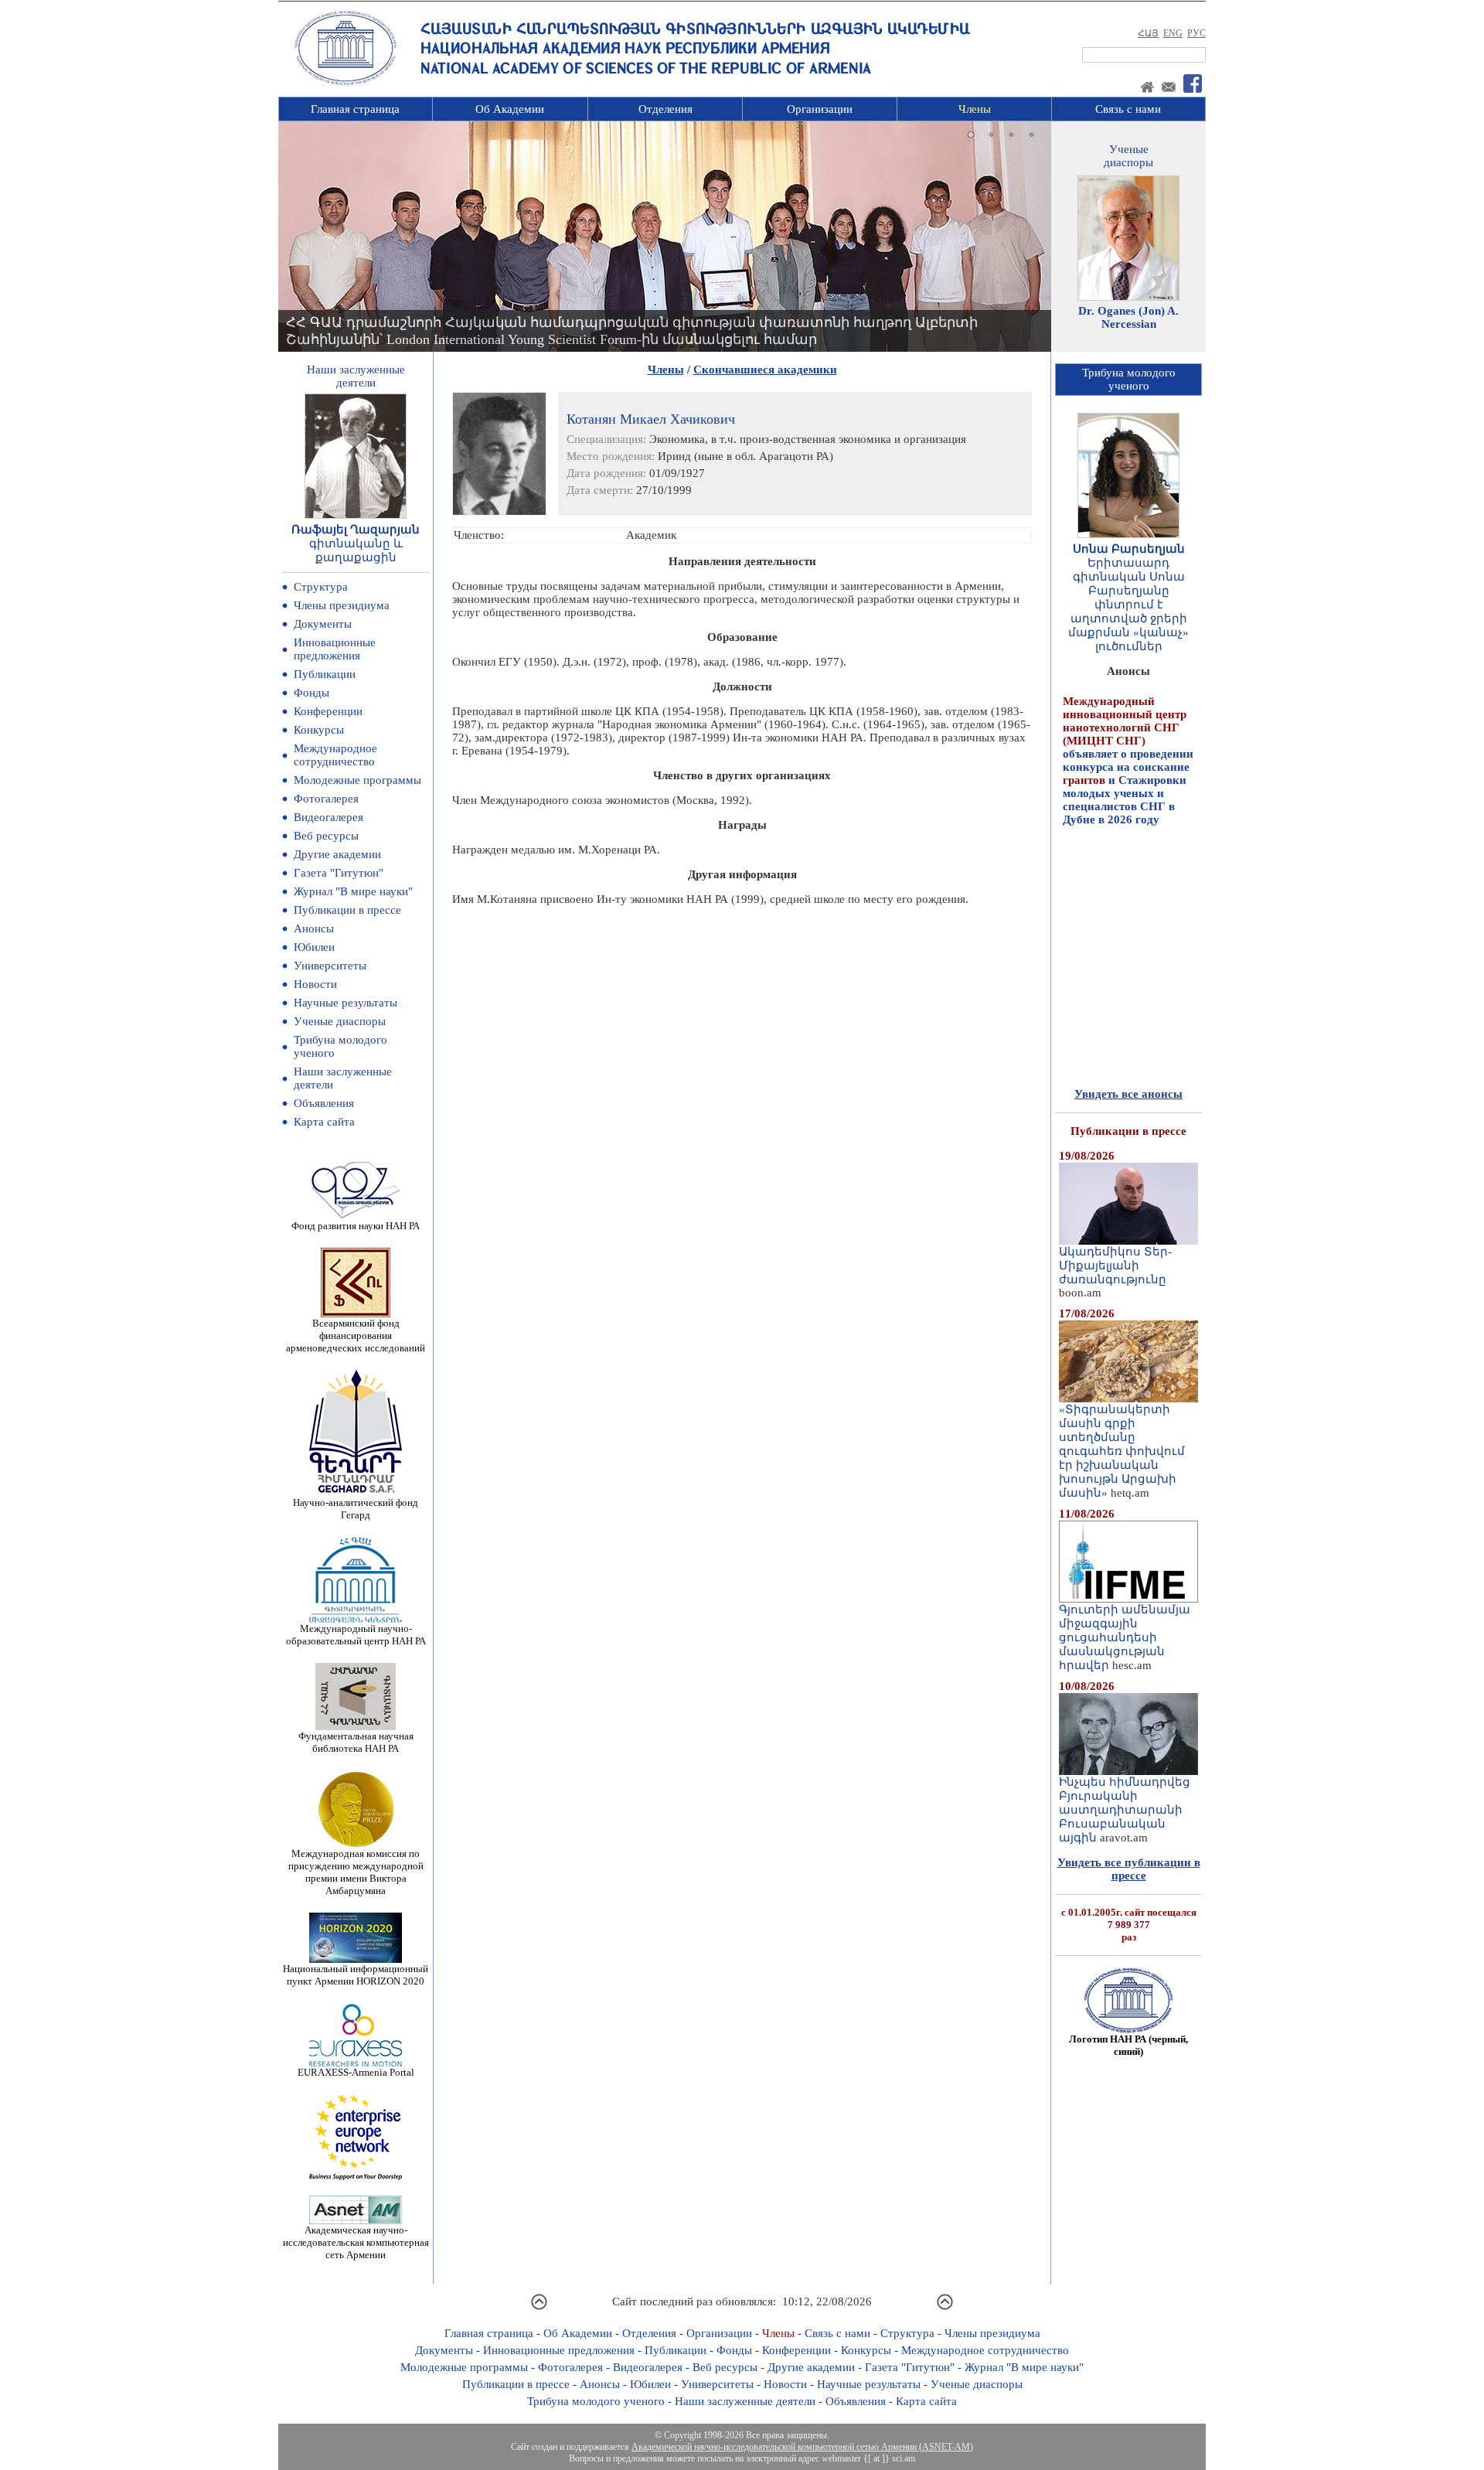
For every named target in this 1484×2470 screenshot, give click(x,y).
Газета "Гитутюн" (339, 873)
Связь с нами (1128, 109)
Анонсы (314, 928)
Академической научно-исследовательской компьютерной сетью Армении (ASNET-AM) (802, 2447)
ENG (1173, 33)
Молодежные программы (357, 780)
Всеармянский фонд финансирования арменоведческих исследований (356, 1336)
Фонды (311, 693)
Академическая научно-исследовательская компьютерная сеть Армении (356, 2242)
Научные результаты (345, 1003)
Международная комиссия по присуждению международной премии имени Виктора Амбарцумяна (356, 1872)
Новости (315, 984)
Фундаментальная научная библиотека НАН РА (356, 1742)
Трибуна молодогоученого (1129, 379)
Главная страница (355, 109)
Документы (323, 624)
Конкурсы (319, 730)
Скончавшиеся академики (765, 370)
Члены (975, 109)
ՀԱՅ (1148, 33)
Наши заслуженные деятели (745, 2401)
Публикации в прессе (347, 910)
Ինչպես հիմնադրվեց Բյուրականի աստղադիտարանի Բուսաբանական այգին (1125, 1810)
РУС (1196, 33)
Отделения (665, 109)
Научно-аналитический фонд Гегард (356, 1509)
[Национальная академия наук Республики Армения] (345, 83)
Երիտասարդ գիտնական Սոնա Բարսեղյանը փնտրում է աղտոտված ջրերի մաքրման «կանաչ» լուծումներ (1128, 605)
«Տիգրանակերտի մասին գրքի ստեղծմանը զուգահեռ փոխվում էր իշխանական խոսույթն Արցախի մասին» (1122, 1451)
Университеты (330, 966)
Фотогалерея (326, 799)
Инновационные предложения (335, 649)
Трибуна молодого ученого (596, 2401)
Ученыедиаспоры (1128, 156)
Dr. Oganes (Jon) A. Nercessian (1128, 317)
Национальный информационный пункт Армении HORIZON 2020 (356, 1975)
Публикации (325, 674)
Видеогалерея (328, 817)
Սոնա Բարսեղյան (1129, 549)
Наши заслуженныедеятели (356, 376)
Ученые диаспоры (340, 1021)
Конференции (328, 711)
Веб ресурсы (326, 836)
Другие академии (337, 854)
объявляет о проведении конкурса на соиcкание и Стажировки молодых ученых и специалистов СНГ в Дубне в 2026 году (1128, 723)
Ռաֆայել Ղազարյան (356, 530)
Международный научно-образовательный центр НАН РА (356, 1635)
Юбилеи (314, 947)
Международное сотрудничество (335, 755)
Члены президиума (342, 605)
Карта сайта (324, 1122)
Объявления (324, 1103)
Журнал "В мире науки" (353, 891)
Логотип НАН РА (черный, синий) (1128, 2045)
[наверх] (539, 2308)
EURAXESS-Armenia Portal (356, 2072)
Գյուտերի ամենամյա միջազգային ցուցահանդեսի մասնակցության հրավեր (1125, 1637)
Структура (321, 587)
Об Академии (510, 109)
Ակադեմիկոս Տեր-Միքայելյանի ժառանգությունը (1115, 1266)
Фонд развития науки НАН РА (356, 1226)
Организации (820, 109)
